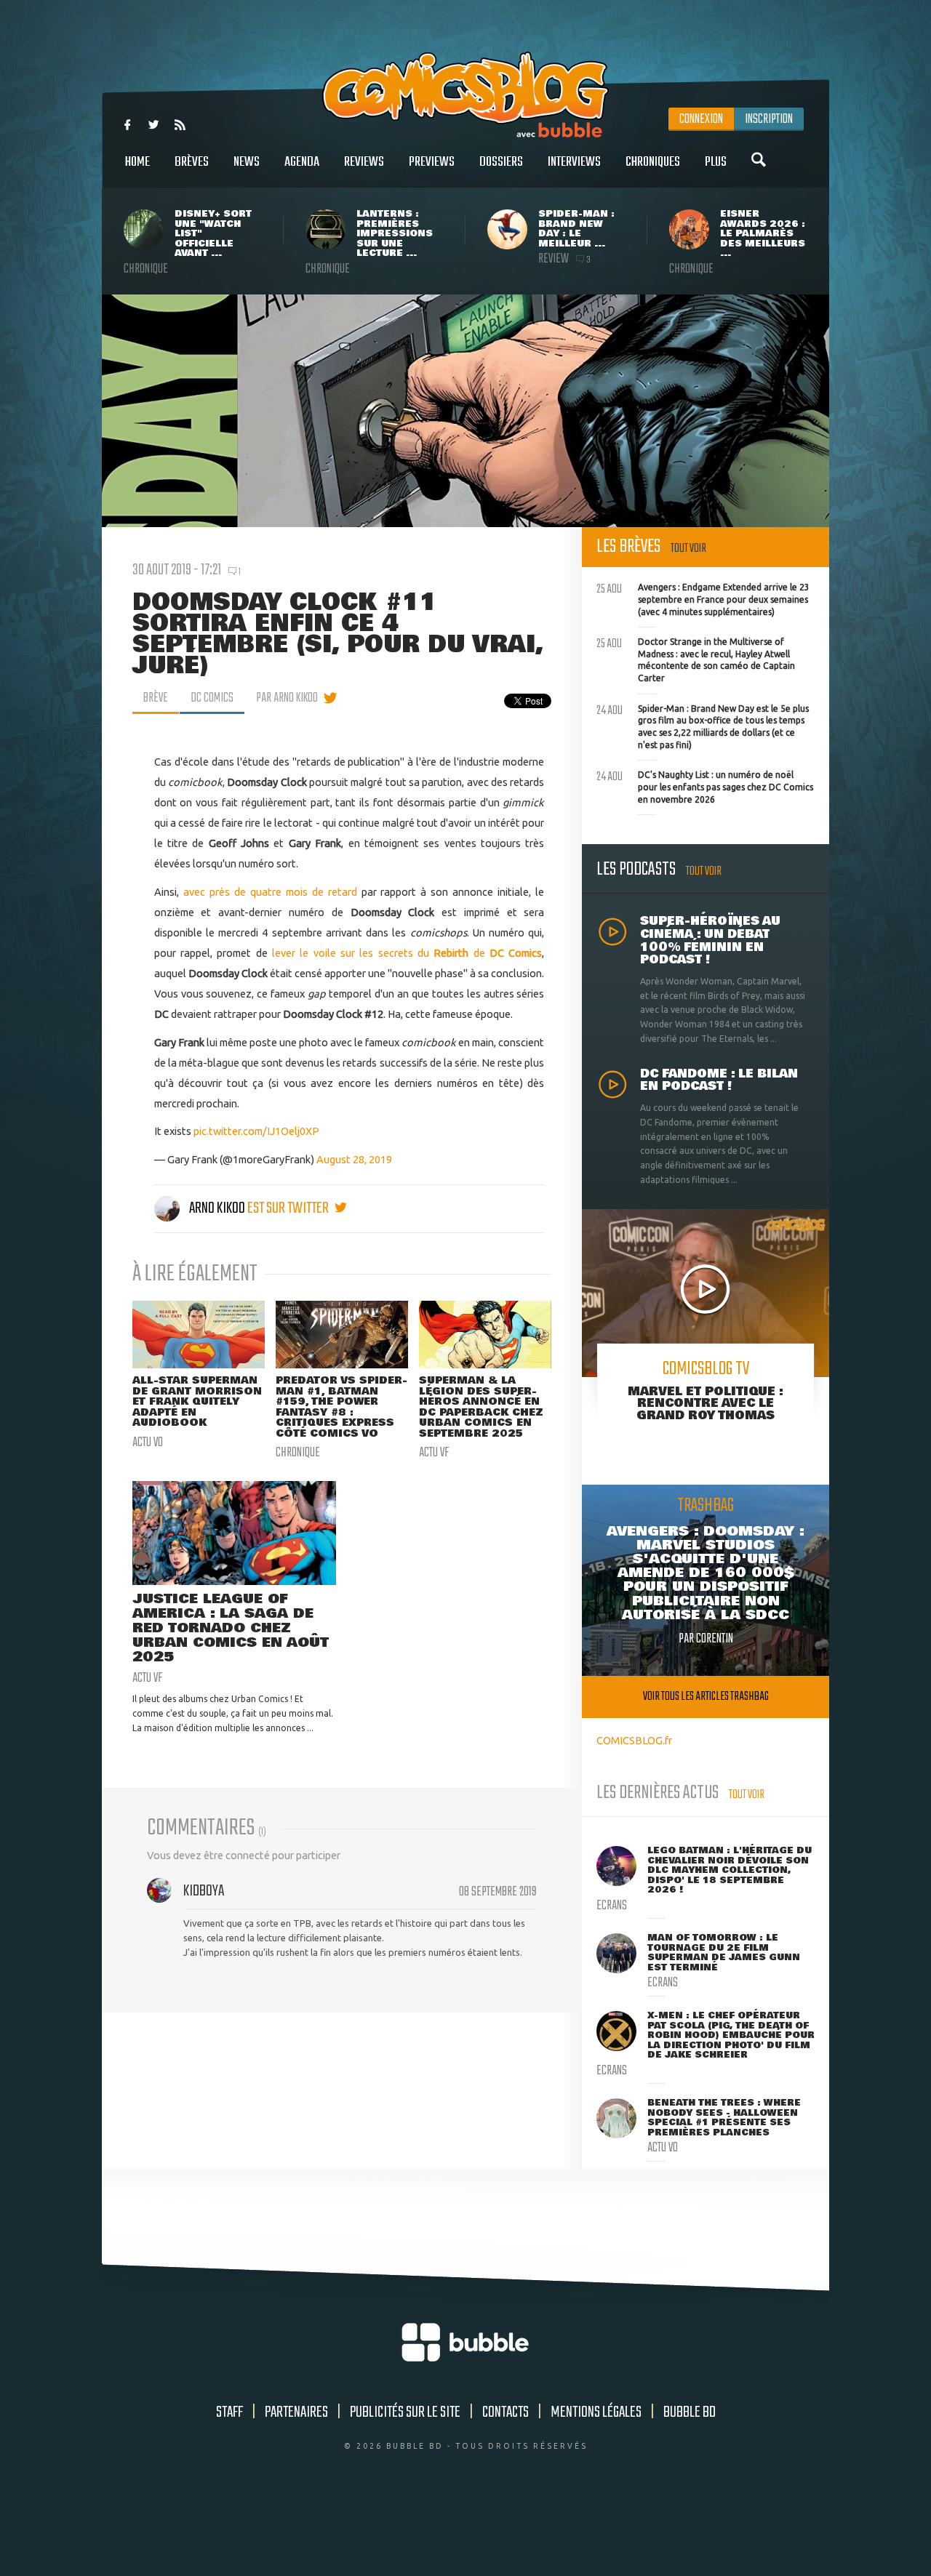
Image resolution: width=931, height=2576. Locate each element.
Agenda (302, 162)
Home (137, 162)
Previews (432, 162)
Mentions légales (596, 2412)
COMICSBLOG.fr (634, 1740)
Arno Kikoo (217, 1208)
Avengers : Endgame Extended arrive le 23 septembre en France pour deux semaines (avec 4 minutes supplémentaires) (703, 598)
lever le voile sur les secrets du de (407, 953)
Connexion (701, 119)
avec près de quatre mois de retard (272, 892)
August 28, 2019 (354, 1159)
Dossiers (501, 162)
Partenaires (296, 2412)
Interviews (574, 162)
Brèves (192, 162)
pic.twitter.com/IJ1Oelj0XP (256, 1131)
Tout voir (688, 549)
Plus (716, 162)
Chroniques (653, 162)
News (247, 162)
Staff (229, 2412)
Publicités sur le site (405, 2412)
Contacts (506, 2412)
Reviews (364, 162)
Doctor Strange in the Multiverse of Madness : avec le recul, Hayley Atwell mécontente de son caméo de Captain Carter (696, 658)
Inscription (769, 119)
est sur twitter (289, 1208)
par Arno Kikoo (287, 698)
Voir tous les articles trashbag (706, 1697)
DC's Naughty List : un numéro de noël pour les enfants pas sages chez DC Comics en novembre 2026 (705, 785)
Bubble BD (690, 2412)
